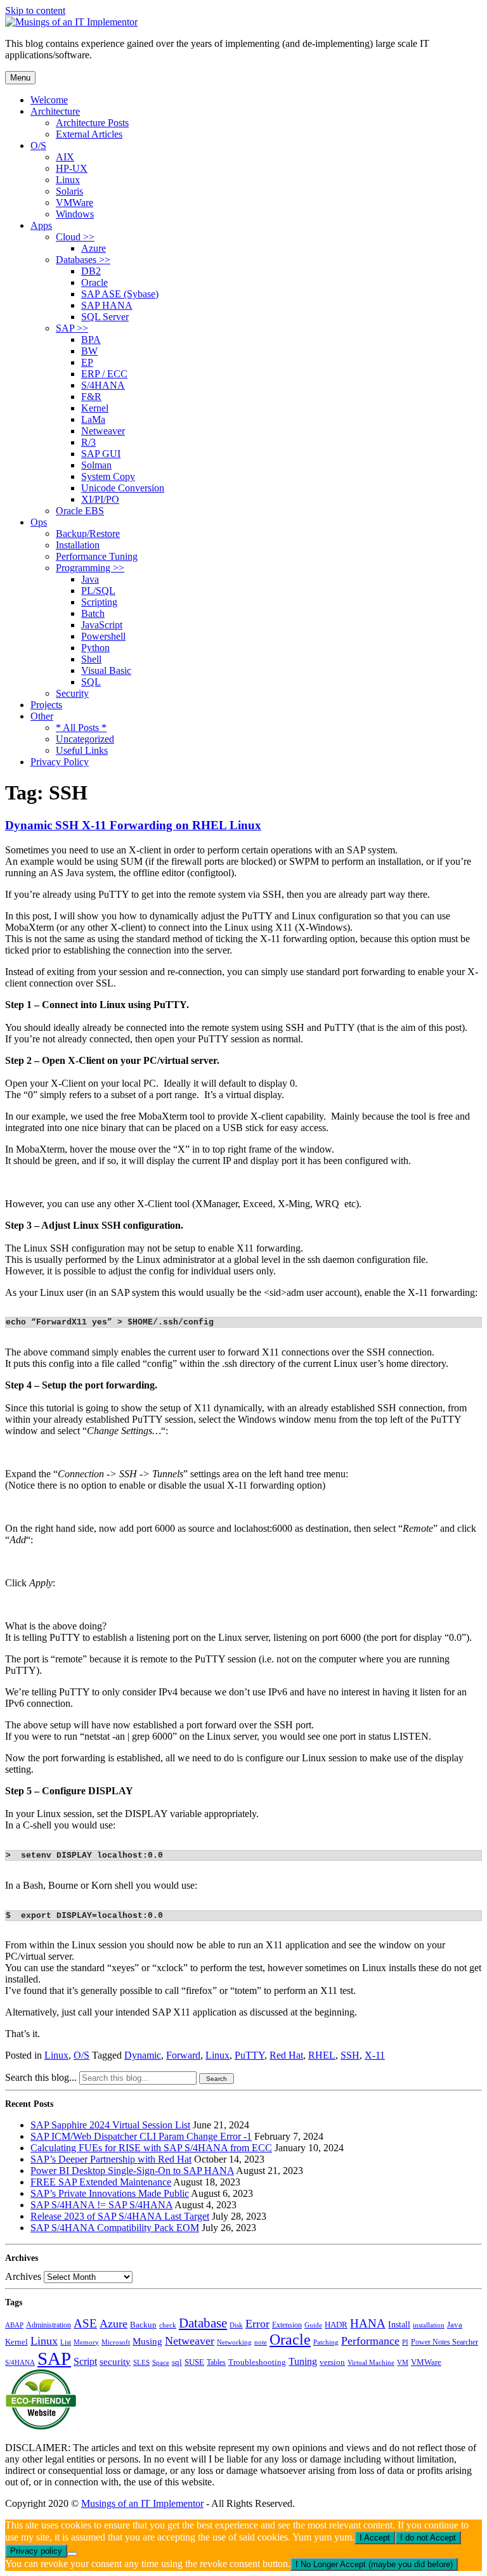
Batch (93, 613)
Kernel (95, 408)
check (168, 2325)
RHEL (322, 2055)
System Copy (108, 476)
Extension (287, 2325)
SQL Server (105, 317)
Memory (86, 2342)
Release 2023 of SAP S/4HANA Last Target (120, 2216)
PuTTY (250, 2055)
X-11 (375, 2055)
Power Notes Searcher (445, 2342)
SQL (91, 682)
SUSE (194, 2362)
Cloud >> (75, 237)
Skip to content (35, 10)
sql (177, 2362)
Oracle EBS (80, 511)
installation (429, 2325)
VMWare (75, 203)
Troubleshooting (257, 2362)
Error (257, 2324)
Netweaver (103, 431)
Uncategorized (85, 739)
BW (89, 351)
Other (42, 716)
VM (403, 2362)
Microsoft (116, 2342)
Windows (75, 214)
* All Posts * (81, 728)
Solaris (69, 191)
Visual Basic (106, 670)
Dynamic (143, 2055)
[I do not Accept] (72, 2554)
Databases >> (83, 260)
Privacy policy (36, 2551)
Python (95, 648)
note (261, 2342)
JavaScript (102, 625)
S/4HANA (103, 385)
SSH (350, 2055)
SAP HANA (107, 305)
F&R (91, 397)
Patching (326, 2342)
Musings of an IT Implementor (142, 2503)
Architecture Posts (92, 123)
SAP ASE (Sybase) (120, 294)
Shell (91, 659)
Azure (94, 248)
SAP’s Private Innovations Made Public (110, 2193)
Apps (41, 225)
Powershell (103, 636)
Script (85, 2361)
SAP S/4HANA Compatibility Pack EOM (115, 2228)
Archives (23, 2276)
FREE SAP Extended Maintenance (101, 2182)
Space (161, 2363)
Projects (46, 705)
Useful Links (82, 750)
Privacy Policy (60, 762)
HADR (336, 2325)
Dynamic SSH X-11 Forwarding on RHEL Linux (133, 825)
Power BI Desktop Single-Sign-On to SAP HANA (132, 2171)
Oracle (94, 282)
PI (405, 2342)
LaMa (93, 419)
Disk (236, 2325)
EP (87, 362)
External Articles (89, 134)
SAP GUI (101, 454)
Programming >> (90, 568)
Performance (370, 2341)
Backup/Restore (88, 534)
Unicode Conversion (123, 488)
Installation (78, 545)
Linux (68, 180)
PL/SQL (98, 591)
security (115, 2362)
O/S (38, 146)
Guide (313, 2325)
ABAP (14, 2325)
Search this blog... (41, 2077)
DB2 (91, 271)
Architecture (55, 111)
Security (72, 693)
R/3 (88, 442)
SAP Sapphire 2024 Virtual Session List (110, 2125)
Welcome (49, 100)
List (66, 2342)
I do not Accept (428, 2538)
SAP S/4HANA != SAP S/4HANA (101, 2205)
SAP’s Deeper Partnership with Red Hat (111, 2159)
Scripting (99, 602)
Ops (39, 522)
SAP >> (72, 328)
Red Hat (286, 2055)
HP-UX (72, 168)
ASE (85, 2323)
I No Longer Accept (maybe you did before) (374, 2564)
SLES (141, 2363)
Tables (216, 2362)
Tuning (303, 2361)
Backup (143, 2325)
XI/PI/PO (100, 499)
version (332, 2362)
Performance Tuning (97, 556)
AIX (65, 157)
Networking (234, 2342)
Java (90, 579)
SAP (54, 2359)
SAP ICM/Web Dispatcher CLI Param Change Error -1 (141, 2136)
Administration (49, 2325)
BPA (91, 340)
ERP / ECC (104, 374)
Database (203, 2323)
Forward (183, 2055)
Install (399, 2324)
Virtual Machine (371, 2362)
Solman (96, 465)
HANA (368, 2323)
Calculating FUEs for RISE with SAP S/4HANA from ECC (151, 2148)
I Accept (375, 2538)
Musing (147, 2341)
